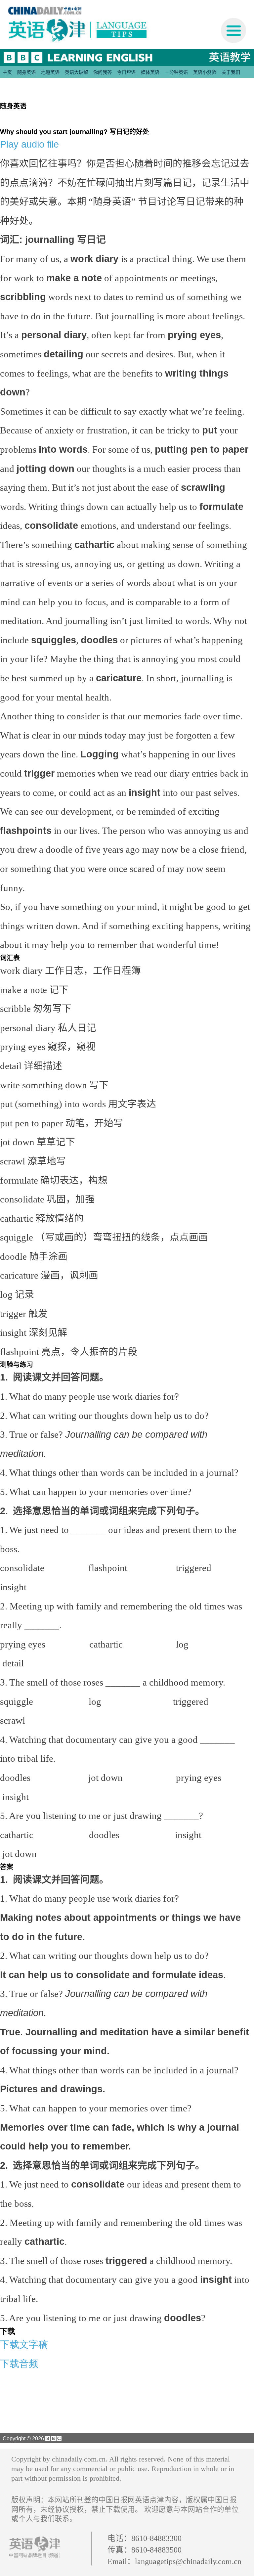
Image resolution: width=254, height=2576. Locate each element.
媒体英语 (150, 72)
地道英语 (50, 72)
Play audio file (29, 144)
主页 (7, 72)
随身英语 (26, 72)
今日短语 (126, 72)
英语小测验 (205, 72)
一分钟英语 (176, 72)
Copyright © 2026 (23, 2438)
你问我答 (103, 72)
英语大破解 (76, 72)
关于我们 (231, 72)
